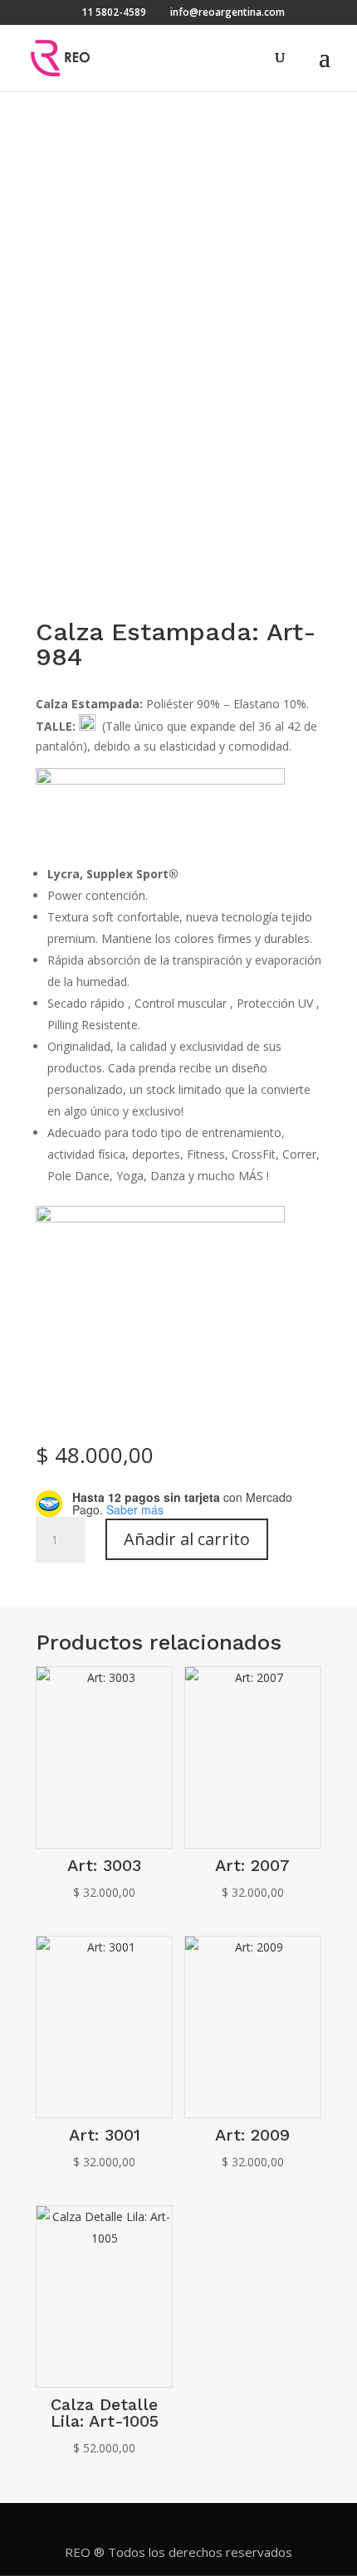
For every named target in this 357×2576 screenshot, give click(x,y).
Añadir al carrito (187, 1539)
